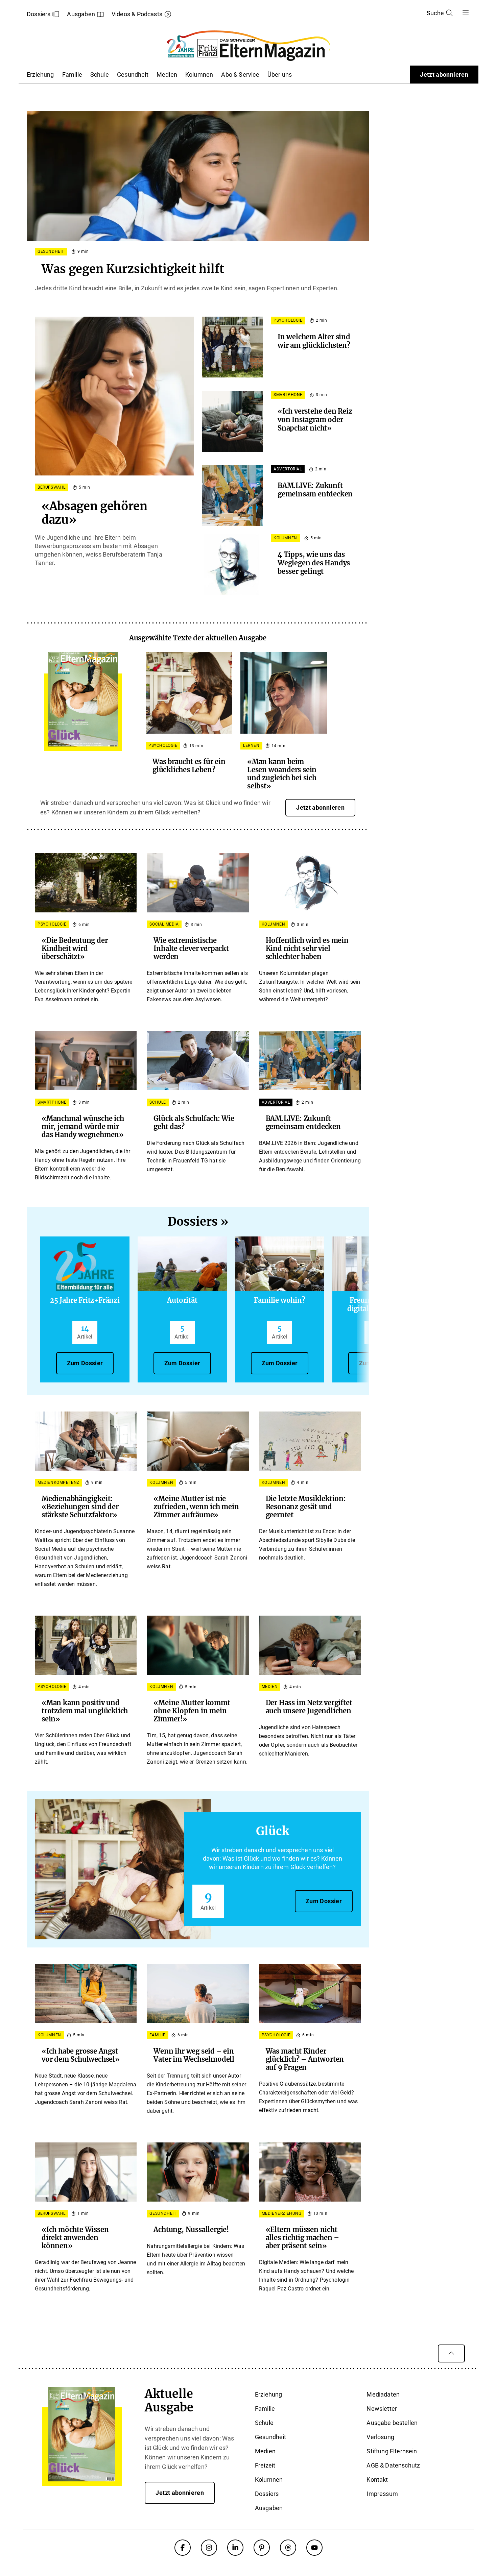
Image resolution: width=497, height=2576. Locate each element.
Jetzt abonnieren (444, 75)
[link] (83, 699)
